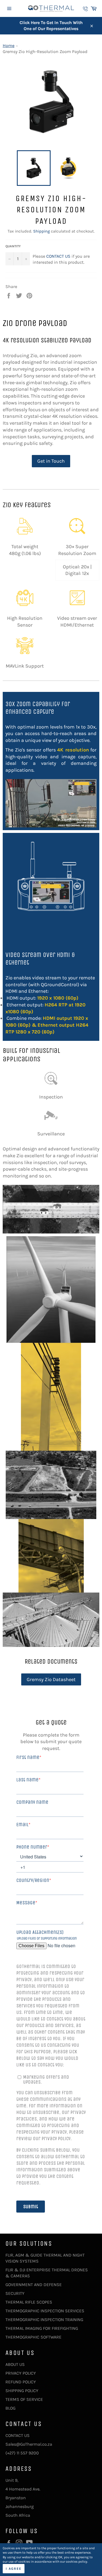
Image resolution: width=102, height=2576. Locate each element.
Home (9, 45)
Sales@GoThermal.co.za (29, 2444)
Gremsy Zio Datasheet (51, 1679)
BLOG (10, 2408)
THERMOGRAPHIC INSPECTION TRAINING (44, 2320)
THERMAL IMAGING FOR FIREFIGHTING (42, 2328)
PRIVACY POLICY (21, 2373)
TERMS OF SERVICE (24, 2399)
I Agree (14, 2569)
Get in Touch (51, 461)
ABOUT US (15, 2364)
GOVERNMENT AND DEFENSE (34, 2285)
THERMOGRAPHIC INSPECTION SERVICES (45, 2311)
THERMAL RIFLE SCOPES (29, 2302)
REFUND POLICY (21, 2382)
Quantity (13, 246)
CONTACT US (58, 256)
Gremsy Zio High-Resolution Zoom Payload (45, 52)
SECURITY (15, 2293)
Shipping (41, 231)
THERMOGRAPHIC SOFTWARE (33, 2337)
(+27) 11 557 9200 (22, 2453)
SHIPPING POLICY (22, 2391)
